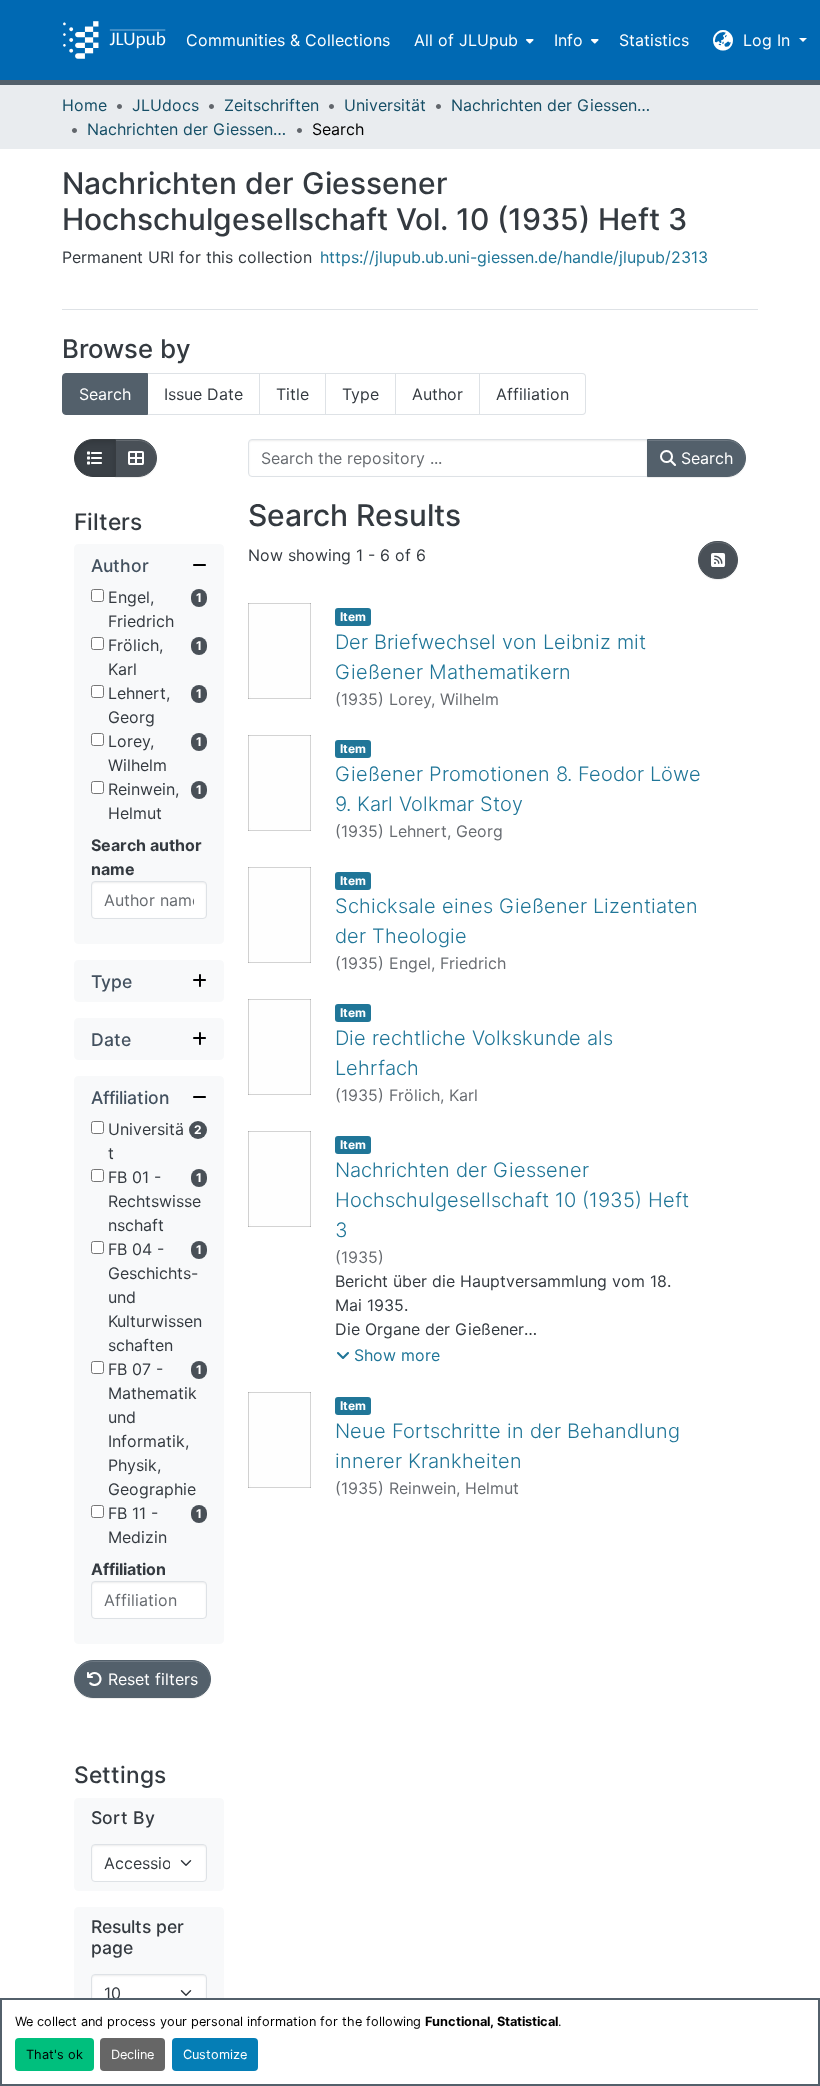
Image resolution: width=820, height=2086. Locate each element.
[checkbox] (97, 595)
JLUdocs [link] (165, 105)
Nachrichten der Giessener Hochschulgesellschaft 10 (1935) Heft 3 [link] (512, 1200)
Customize (215, 2054)
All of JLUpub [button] (466, 40)
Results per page (137, 1937)
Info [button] (568, 40)
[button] (114, 40)
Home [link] (84, 105)
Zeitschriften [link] (271, 105)
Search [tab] (105, 394)
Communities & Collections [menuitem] (288, 40)
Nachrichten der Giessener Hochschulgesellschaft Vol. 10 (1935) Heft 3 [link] (187, 129)
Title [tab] (292, 394)
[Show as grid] (136, 458)
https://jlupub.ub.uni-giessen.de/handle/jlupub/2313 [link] (514, 257)
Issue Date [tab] (203, 394)
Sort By (123, 1817)
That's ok (54, 2054)
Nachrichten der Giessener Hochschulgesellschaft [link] (551, 105)
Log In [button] (769, 40)
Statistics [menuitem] (654, 40)
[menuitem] (472, 40)
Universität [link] (385, 105)
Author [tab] (437, 394)
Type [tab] (360, 394)
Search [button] (704, 458)
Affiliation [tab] (532, 394)
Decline (132, 2054)
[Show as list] (95, 458)
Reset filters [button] (150, 1679)
